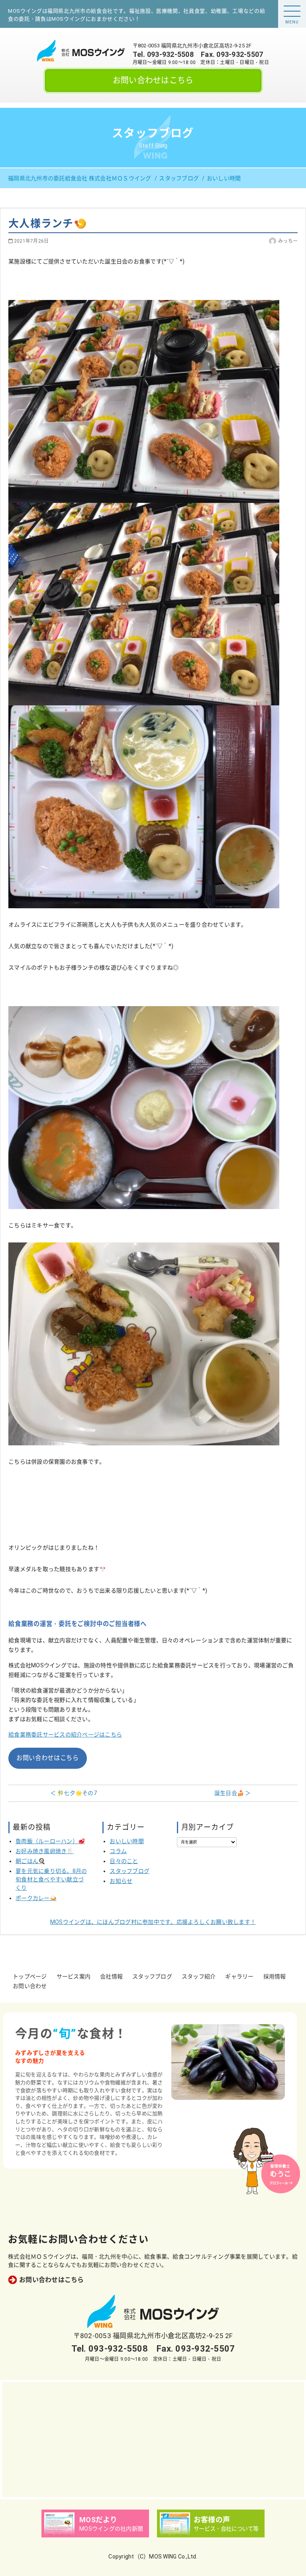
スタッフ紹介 (199, 1976)
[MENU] (292, 11)
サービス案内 (74, 1976)
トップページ (30, 1976)
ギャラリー (239, 1976)
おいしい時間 (127, 1841)
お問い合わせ (30, 1986)
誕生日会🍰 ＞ (233, 1793)
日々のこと (124, 1861)
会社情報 (111, 1976)
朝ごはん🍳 (30, 1861)
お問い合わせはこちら (153, 80)
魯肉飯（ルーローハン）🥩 (50, 1841)
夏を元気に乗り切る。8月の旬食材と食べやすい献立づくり (51, 1879)
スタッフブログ (129, 1871)
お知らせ (121, 1881)
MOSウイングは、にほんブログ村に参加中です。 (153, 1922)
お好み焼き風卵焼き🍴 (45, 1851)
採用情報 (275, 1976)
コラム (118, 1851)
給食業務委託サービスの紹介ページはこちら (65, 1735)
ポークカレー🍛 (36, 1898)
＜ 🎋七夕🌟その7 (74, 1793)
